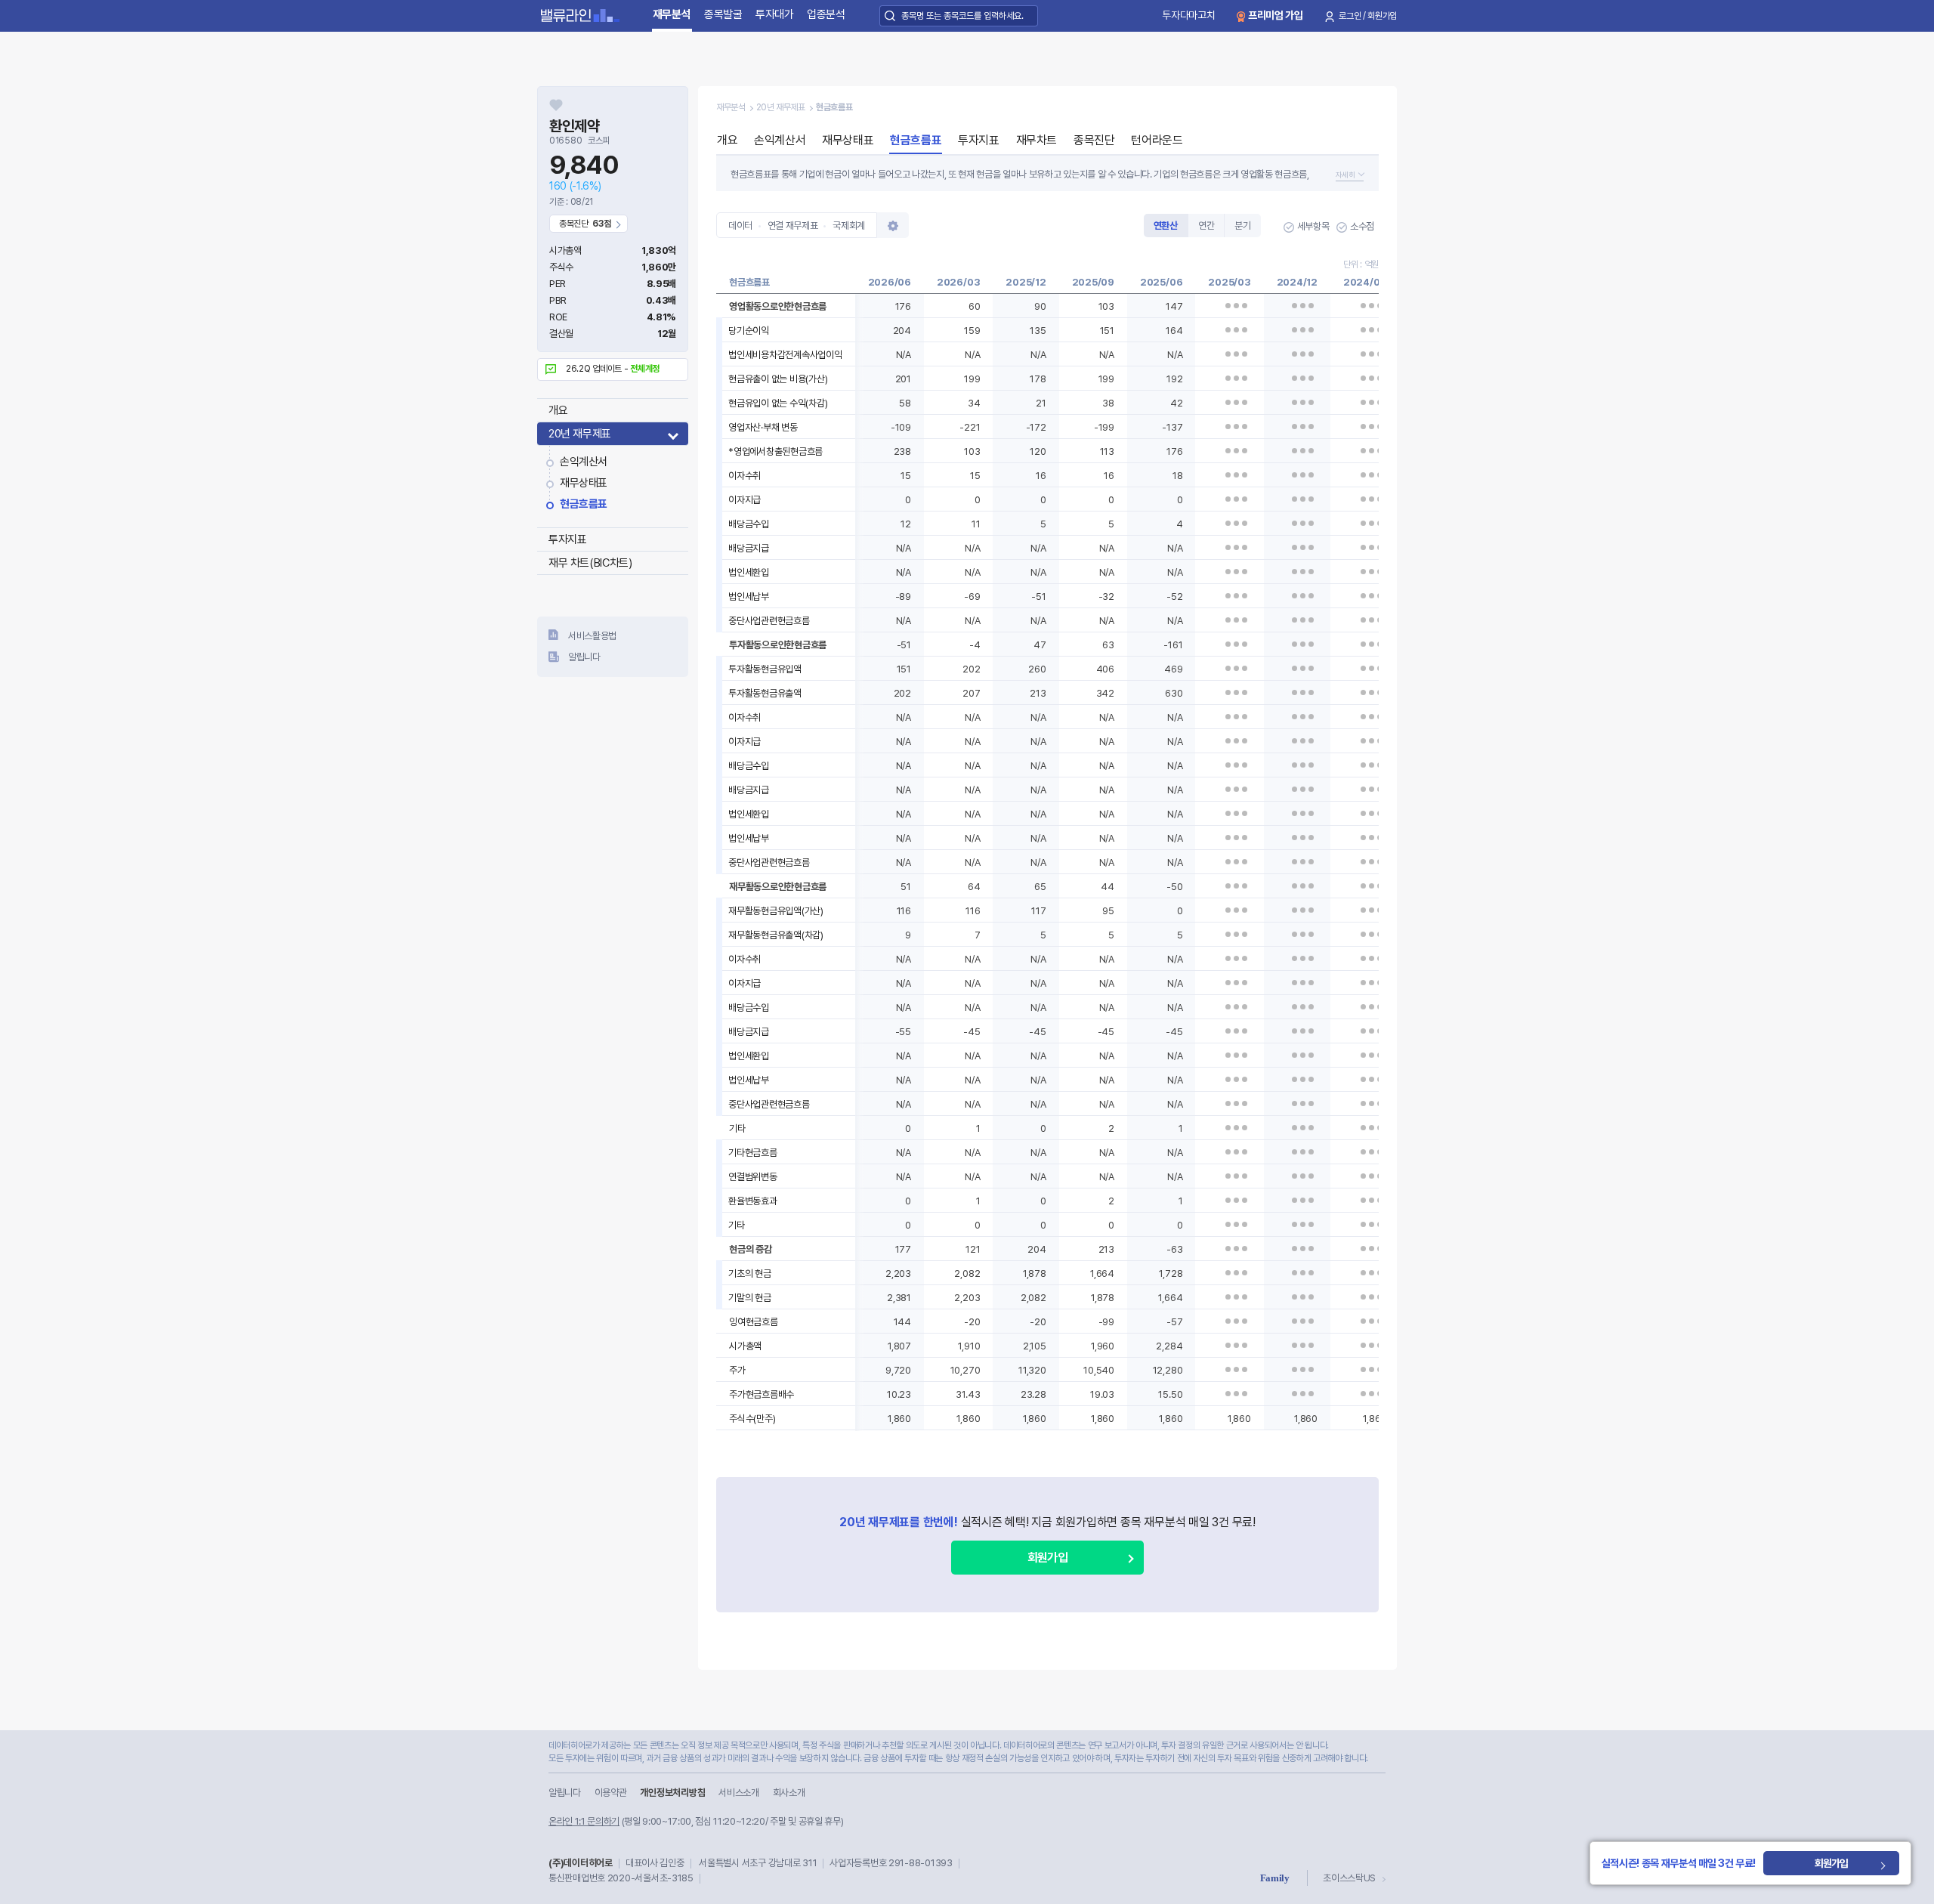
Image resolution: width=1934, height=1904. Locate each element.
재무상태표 (584, 483)
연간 (1206, 226)
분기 (1242, 226)
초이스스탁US (1349, 1878)
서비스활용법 (592, 636)
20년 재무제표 (580, 434)
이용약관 (611, 1793)
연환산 (1166, 226)
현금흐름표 (584, 504)
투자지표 (567, 539)
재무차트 (1037, 140)
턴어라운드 (1157, 140)
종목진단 (1094, 140)
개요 (558, 410)
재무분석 (672, 14)
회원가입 (1047, 1558)
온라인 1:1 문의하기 (584, 1821)
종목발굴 (723, 14)
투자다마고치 (1188, 15)
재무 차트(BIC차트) (590, 563)
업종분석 (826, 14)
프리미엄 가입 (1276, 15)
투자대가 (775, 14)
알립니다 (584, 657)
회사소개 (789, 1793)
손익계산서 (584, 462)
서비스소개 (738, 1793)
